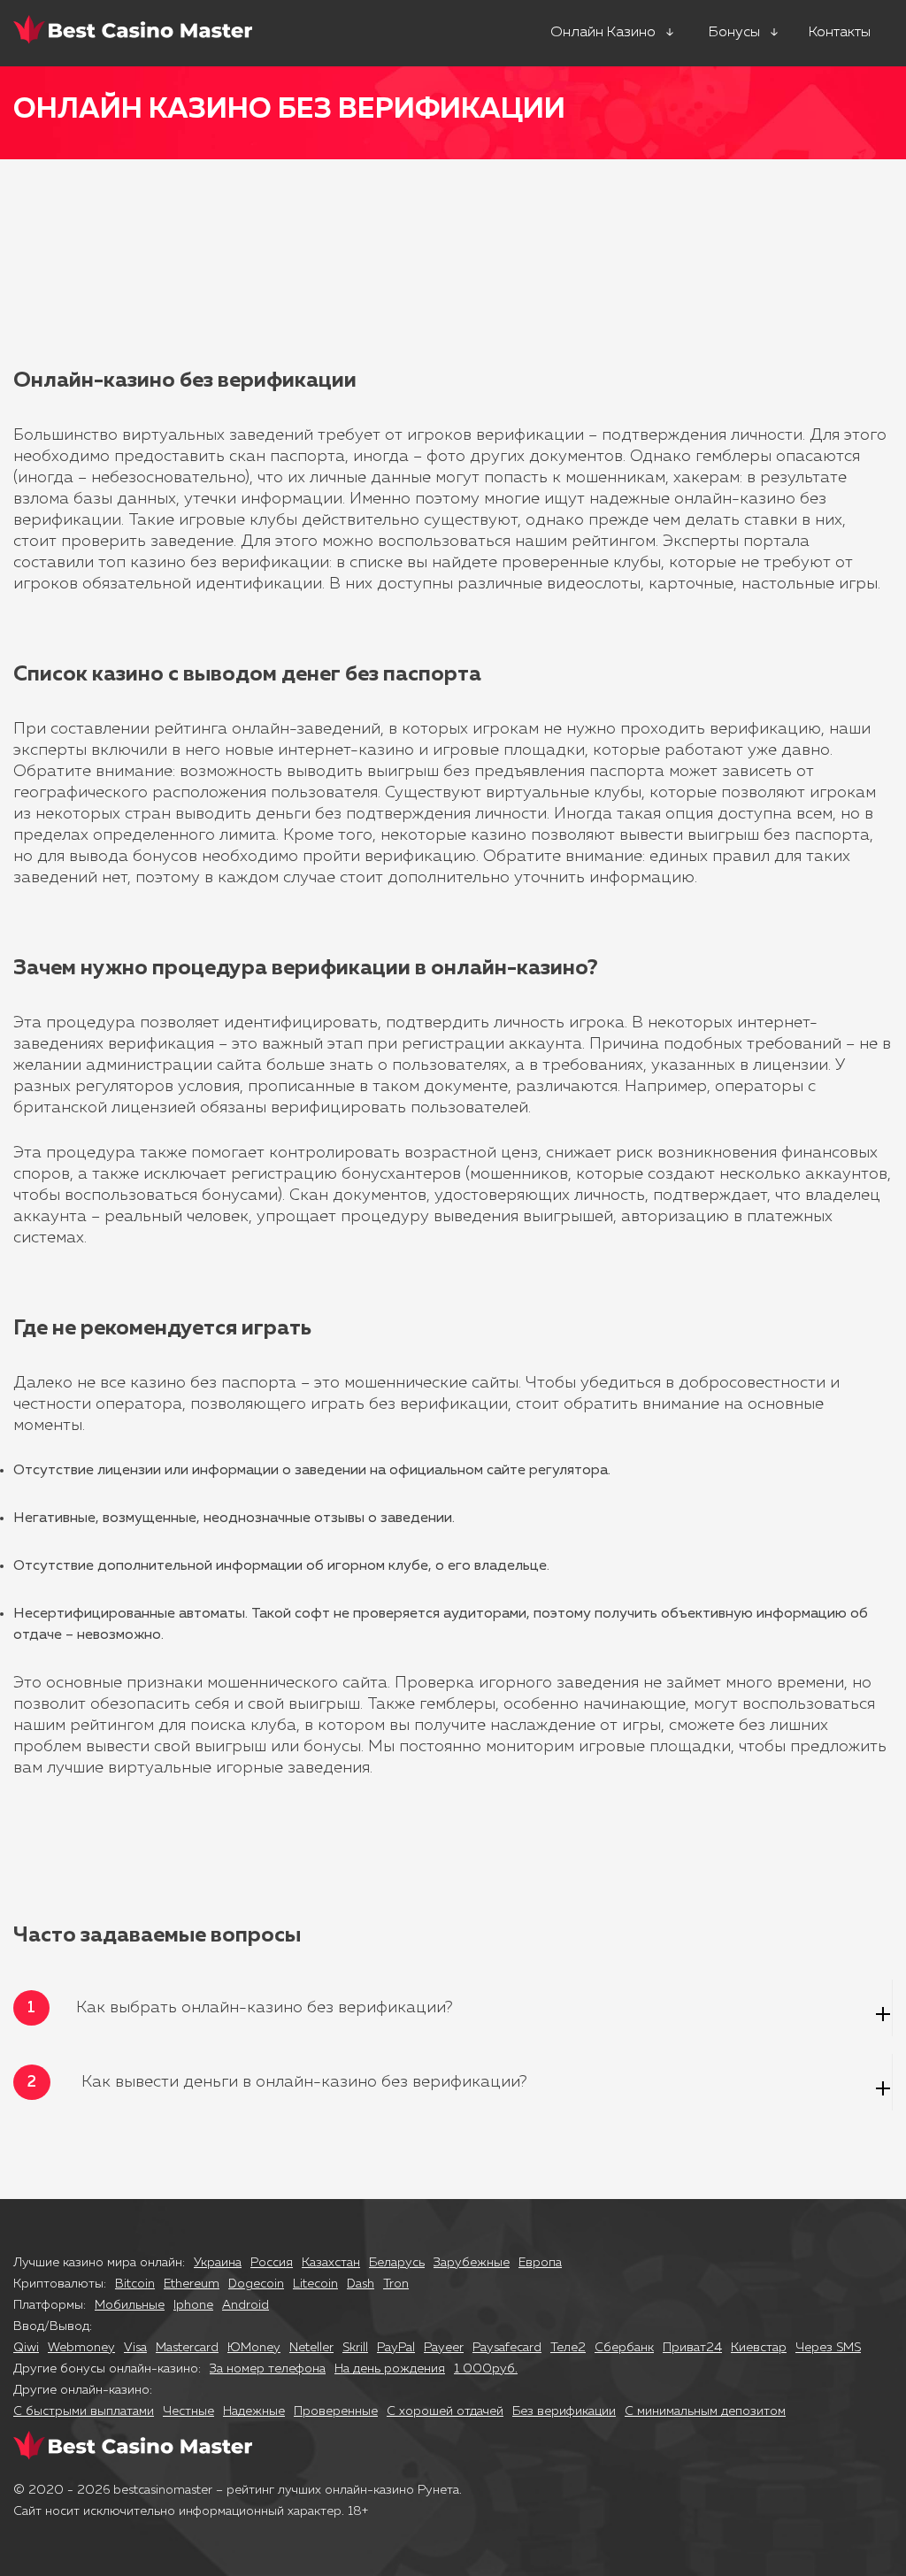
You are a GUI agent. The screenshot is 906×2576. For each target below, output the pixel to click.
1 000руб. (486, 2369)
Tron (396, 2284)
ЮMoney (254, 2348)
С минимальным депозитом (705, 2411)
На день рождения (390, 2369)
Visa (135, 2348)
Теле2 (568, 2348)
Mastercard (187, 2348)
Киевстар (759, 2348)
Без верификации (564, 2411)
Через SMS (828, 2348)
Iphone (193, 2305)
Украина (218, 2263)
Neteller (311, 2348)
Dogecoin (256, 2284)
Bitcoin (135, 2284)
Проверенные (336, 2411)
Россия (272, 2263)
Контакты (840, 33)
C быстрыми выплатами (84, 2411)
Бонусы (734, 33)
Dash (361, 2284)
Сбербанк (624, 2348)
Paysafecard (507, 2348)
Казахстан (331, 2263)
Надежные (254, 2411)
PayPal (396, 2348)
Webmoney (81, 2348)
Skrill (355, 2348)
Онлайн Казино (603, 33)
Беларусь (397, 2263)
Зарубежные (472, 2263)
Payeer (444, 2348)
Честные (188, 2411)
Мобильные (130, 2305)
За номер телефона (268, 2369)
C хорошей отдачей (445, 2411)
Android (246, 2305)
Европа (540, 2263)
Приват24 (692, 2348)
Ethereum (192, 2284)
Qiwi (26, 2348)
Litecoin (315, 2284)
